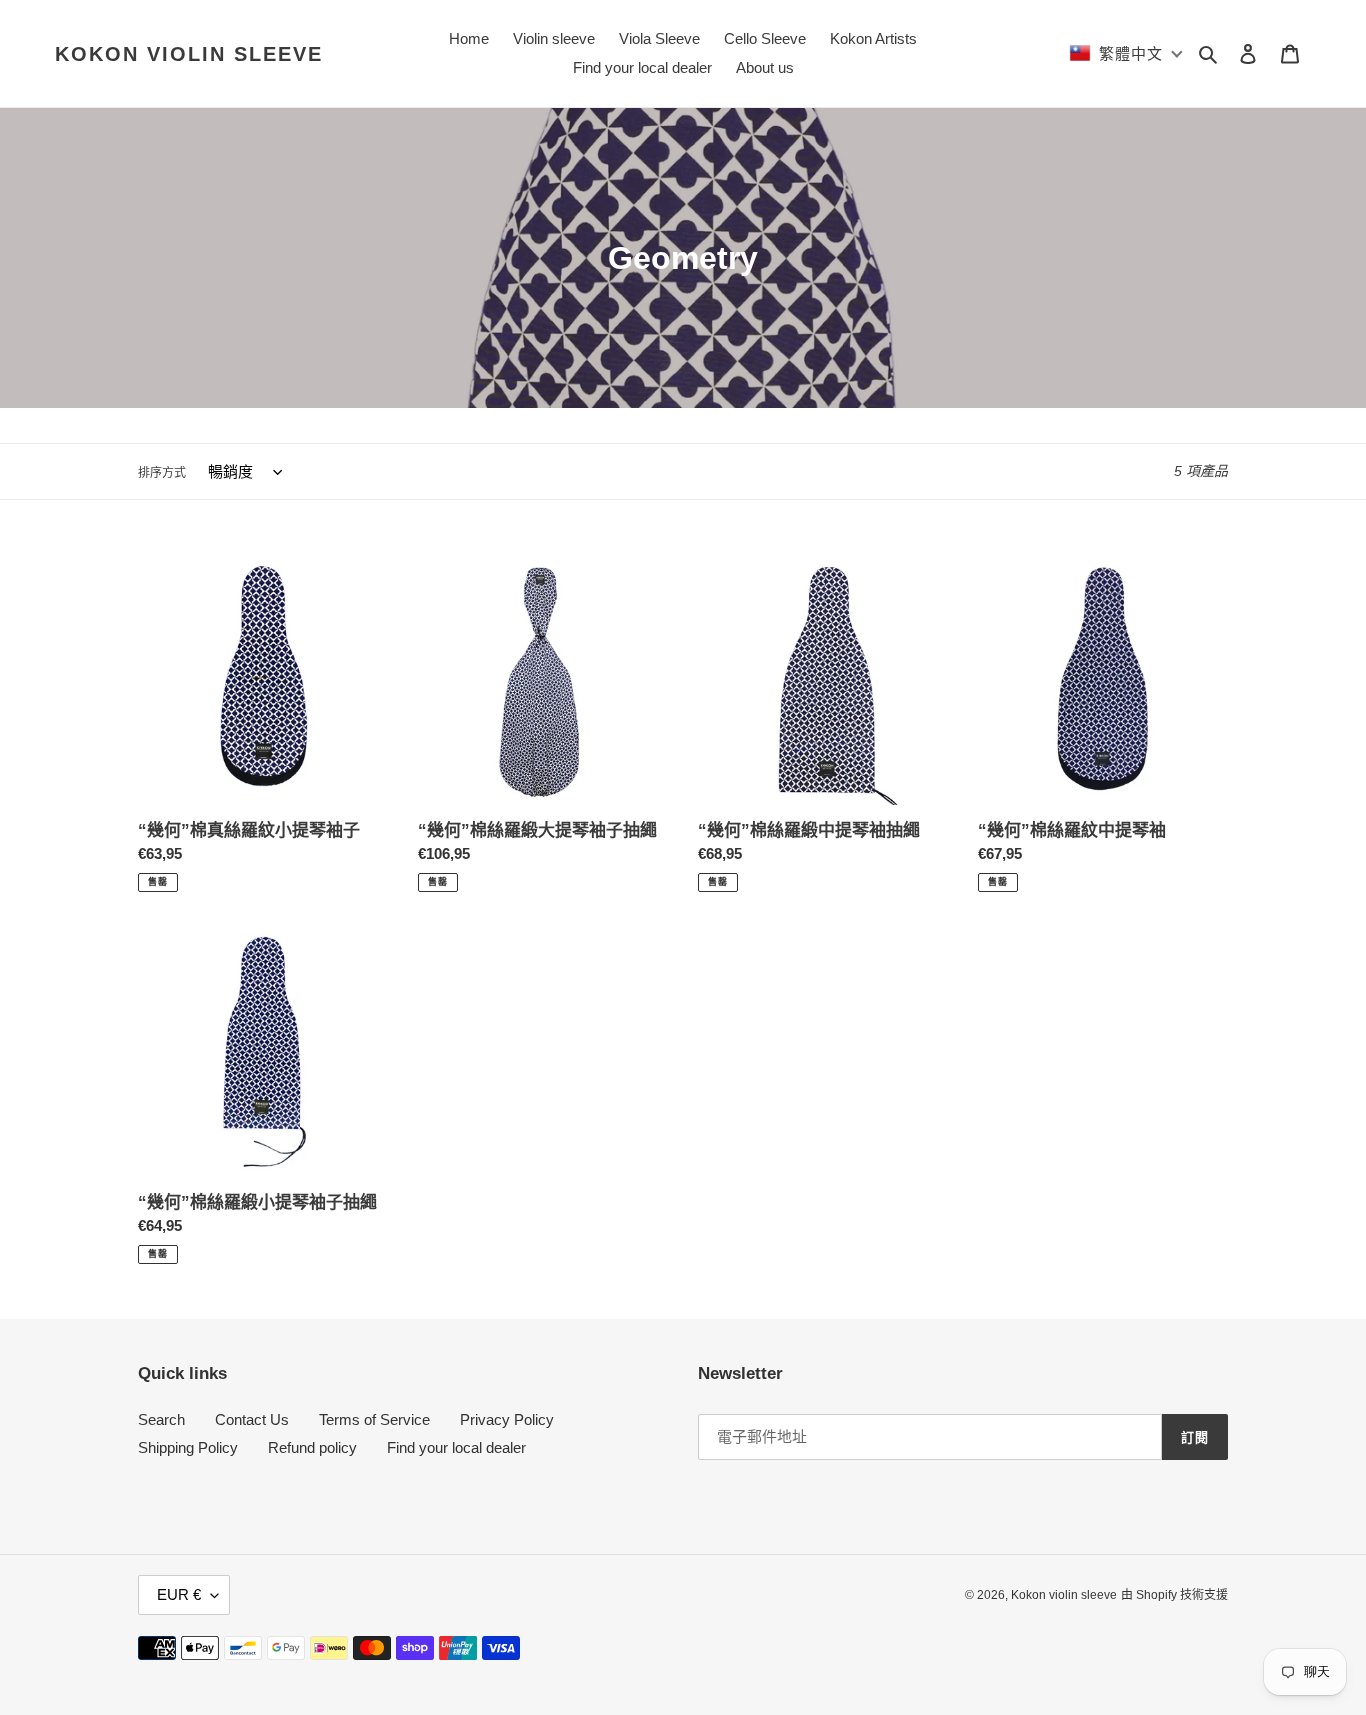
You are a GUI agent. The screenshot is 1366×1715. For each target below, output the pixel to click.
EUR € (179, 1594)
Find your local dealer (456, 1447)
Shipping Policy (188, 1447)
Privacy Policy (507, 1419)
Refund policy (312, 1447)
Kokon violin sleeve (189, 54)
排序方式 (162, 473)
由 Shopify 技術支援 (1174, 1595)
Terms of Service (374, 1419)
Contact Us (252, 1419)
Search (161, 1419)
